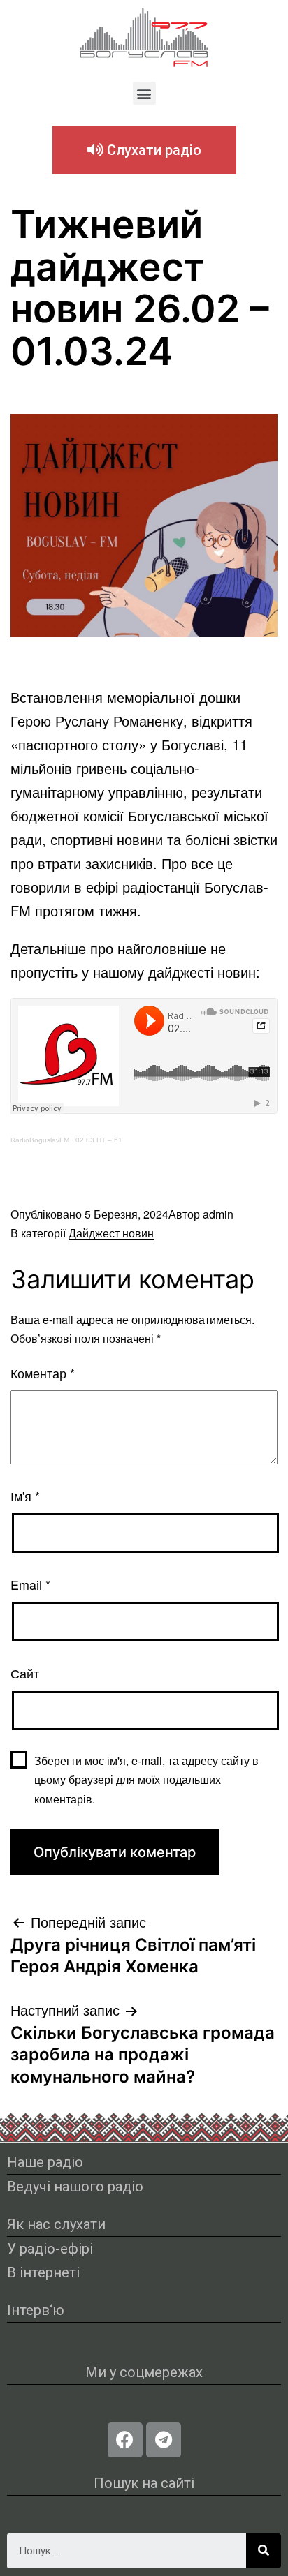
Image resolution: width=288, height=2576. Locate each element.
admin (218, 1214)
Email (30, 1584)
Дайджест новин (111, 1233)
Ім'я (25, 1496)
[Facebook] (125, 2440)
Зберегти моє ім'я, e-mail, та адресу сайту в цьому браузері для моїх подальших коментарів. (146, 1779)
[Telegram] (164, 2440)
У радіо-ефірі (50, 2249)
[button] (144, 93)
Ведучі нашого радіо (75, 2187)
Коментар (43, 1373)
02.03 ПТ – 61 (99, 1140)
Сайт (25, 1673)
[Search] (264, 2551)
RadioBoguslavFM (40, 1140)
